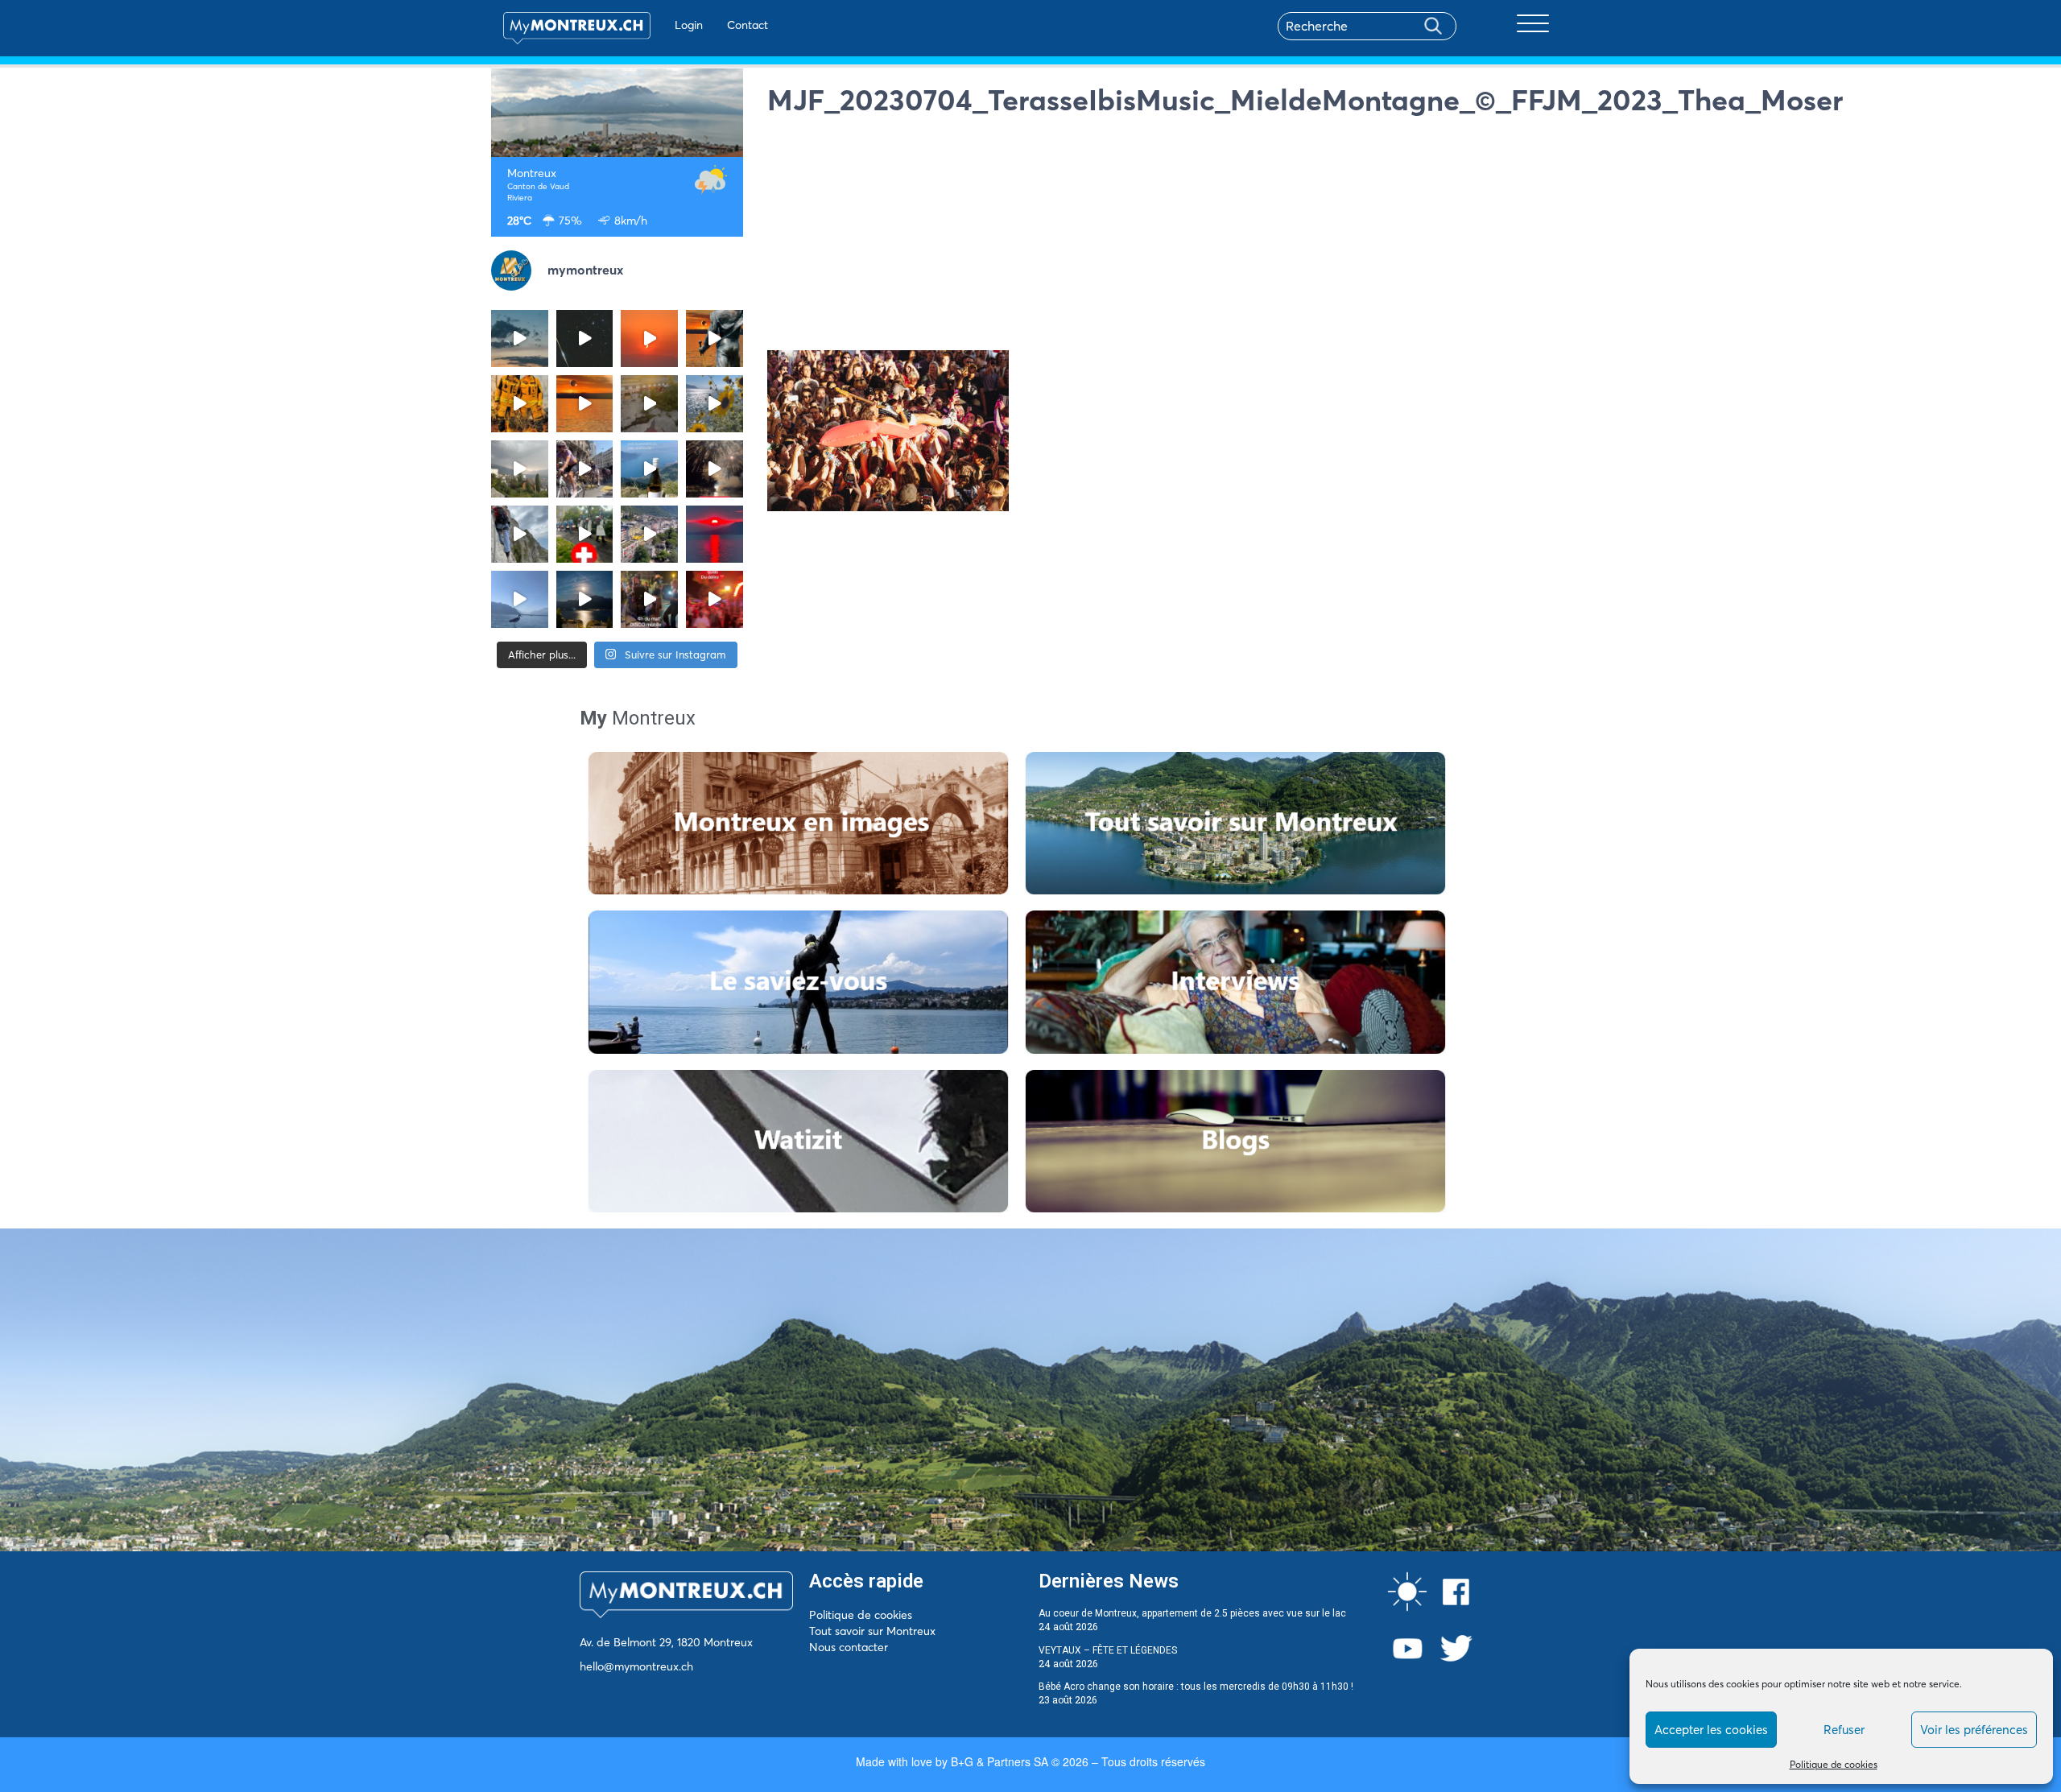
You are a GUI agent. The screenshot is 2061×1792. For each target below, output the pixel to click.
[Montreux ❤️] (649, 599)
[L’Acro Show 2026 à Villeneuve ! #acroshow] (520, 339)
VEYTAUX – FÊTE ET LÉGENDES (1108, 1650)
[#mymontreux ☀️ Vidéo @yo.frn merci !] (649, 534)
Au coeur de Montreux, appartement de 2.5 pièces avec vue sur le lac (1192, 1613)
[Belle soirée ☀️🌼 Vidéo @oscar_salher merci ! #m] (715, 404)
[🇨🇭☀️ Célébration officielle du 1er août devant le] (585, 534)
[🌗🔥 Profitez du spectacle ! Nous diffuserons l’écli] (715, 339)
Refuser (1844, 1730)
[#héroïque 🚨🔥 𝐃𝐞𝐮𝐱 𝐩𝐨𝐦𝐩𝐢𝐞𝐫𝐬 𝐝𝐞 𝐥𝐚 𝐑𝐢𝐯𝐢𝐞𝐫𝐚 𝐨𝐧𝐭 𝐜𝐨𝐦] (520, 404)
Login (689, 25)
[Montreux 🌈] (715, 599)
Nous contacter (849, 1647)
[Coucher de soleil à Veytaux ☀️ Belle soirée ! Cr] (715, 534)
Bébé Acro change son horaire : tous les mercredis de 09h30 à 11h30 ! (1196, 1687)
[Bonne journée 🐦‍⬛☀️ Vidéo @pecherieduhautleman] (520, 599)
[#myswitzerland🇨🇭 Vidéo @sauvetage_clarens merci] (715, 469)
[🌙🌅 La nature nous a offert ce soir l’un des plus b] (649, 339)
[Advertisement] (1169, 237)
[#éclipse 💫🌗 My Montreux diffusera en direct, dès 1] (585, 404)
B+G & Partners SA (1000, 1761)
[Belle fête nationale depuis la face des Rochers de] (520, 534)
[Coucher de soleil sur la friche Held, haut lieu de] (649, 404)
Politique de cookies (1834, 1764)
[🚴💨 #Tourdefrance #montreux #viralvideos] (585, 469)
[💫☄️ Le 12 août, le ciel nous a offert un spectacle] (585, 339)
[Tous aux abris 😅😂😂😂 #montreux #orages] (520, 469)
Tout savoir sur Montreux (872, 1631)
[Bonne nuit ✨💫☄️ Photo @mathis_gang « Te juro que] (585, 599)
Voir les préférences (1974, 1730)
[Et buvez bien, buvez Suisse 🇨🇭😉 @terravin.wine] (649, 469)
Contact (748, 25)
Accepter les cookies (1711, 1730)
